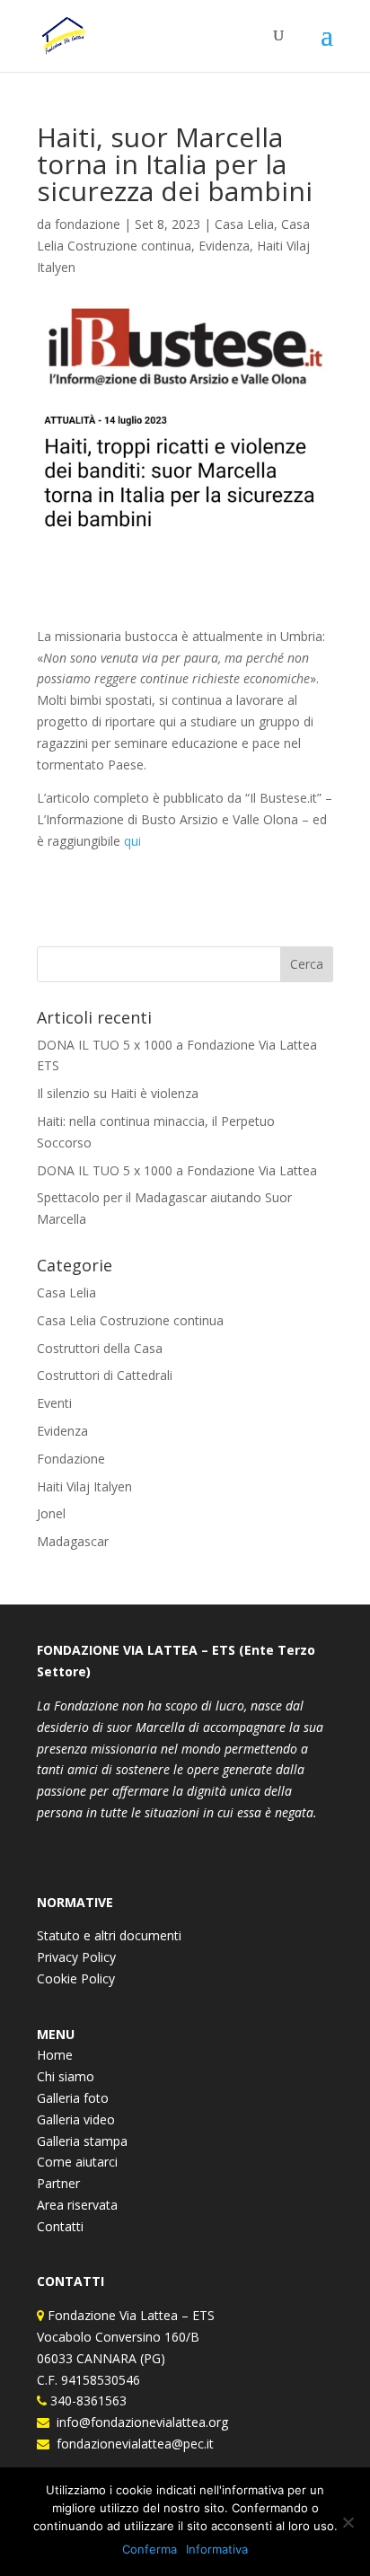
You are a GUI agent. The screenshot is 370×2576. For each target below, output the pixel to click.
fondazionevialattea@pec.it (132, 2444)
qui (134, 841)
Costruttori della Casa (100, 1348)
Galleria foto (73, 2098)
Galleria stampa (82, 2141)
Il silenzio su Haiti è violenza (118, 1093)
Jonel (51, 1513)
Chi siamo (66, 2076)
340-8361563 (87, 2400)
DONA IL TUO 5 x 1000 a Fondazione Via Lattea (177, 1170)
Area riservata (77, 2205)
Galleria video (76, 2119)
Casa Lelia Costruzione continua (130, 1320)
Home (55, 2055)
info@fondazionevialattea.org (139, 2422)
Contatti (60, 2226)
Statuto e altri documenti (109, 1935)
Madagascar (73, 1541)
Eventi (54, 1403)
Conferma (150, 2549)
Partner (58, 2183)
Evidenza (224, 246)
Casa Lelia (244, 224)
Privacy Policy (76, 1957)
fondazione (88, 224)
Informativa (217, 2549)
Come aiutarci (77, 2162)
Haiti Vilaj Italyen (84, 1486)
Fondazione (71, 1459)
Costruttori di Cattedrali (105, 1375)
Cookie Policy (76, 1978)
